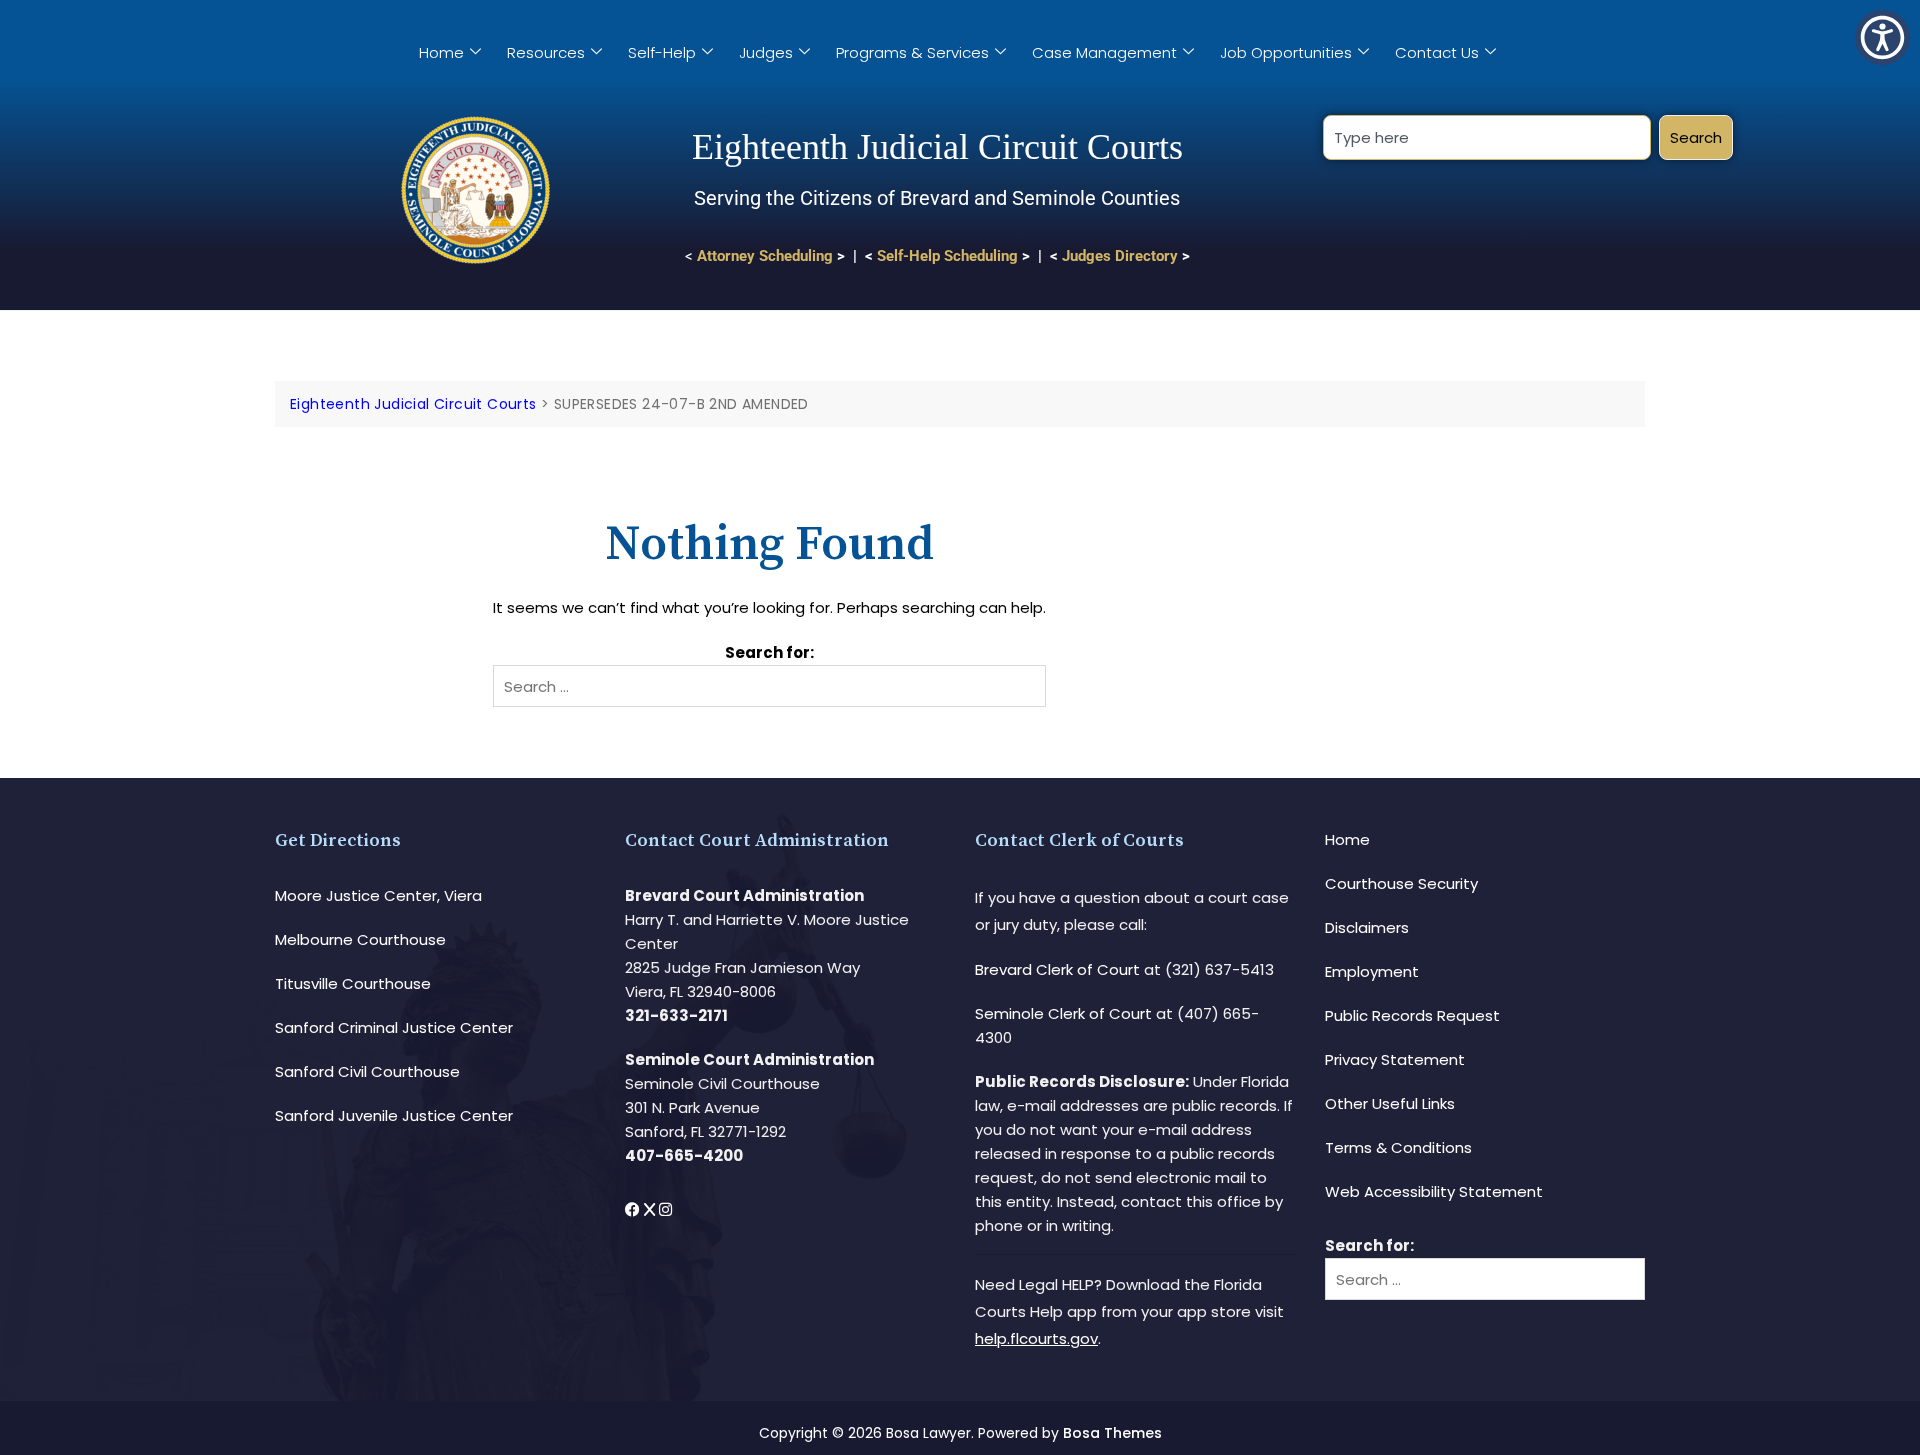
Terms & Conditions (1398, 1147)
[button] (1882, 37)
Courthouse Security (1401, 883)
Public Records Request (1412, 1015)
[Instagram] (665, 1209)
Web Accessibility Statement (1434, 1191)
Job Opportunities (1286, 52)
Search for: (769, 652)
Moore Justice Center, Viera (378, 895)
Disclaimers (1367, 927)
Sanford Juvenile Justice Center (394, 1115)
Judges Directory (1120, 256)
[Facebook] (634, 1209)
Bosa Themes (1112, 1433)
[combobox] (1486, 137)
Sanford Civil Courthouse (367, 1071)
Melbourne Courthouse (360, 939)
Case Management (1104, 52)
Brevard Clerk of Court (1057, 969)
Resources (546, 52)
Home (441, 52)
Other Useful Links (1390, 1103)
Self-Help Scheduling (947, 256)
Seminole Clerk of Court (1063, 1013)
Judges (766, 52)
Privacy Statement (1395, 1059)
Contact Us (1437, 52)
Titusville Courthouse (353, 983)
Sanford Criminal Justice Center (394, 1027)
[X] (651, 1209)
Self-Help (662, 52)
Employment (1372, 971)
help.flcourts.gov (1036, 1338)
